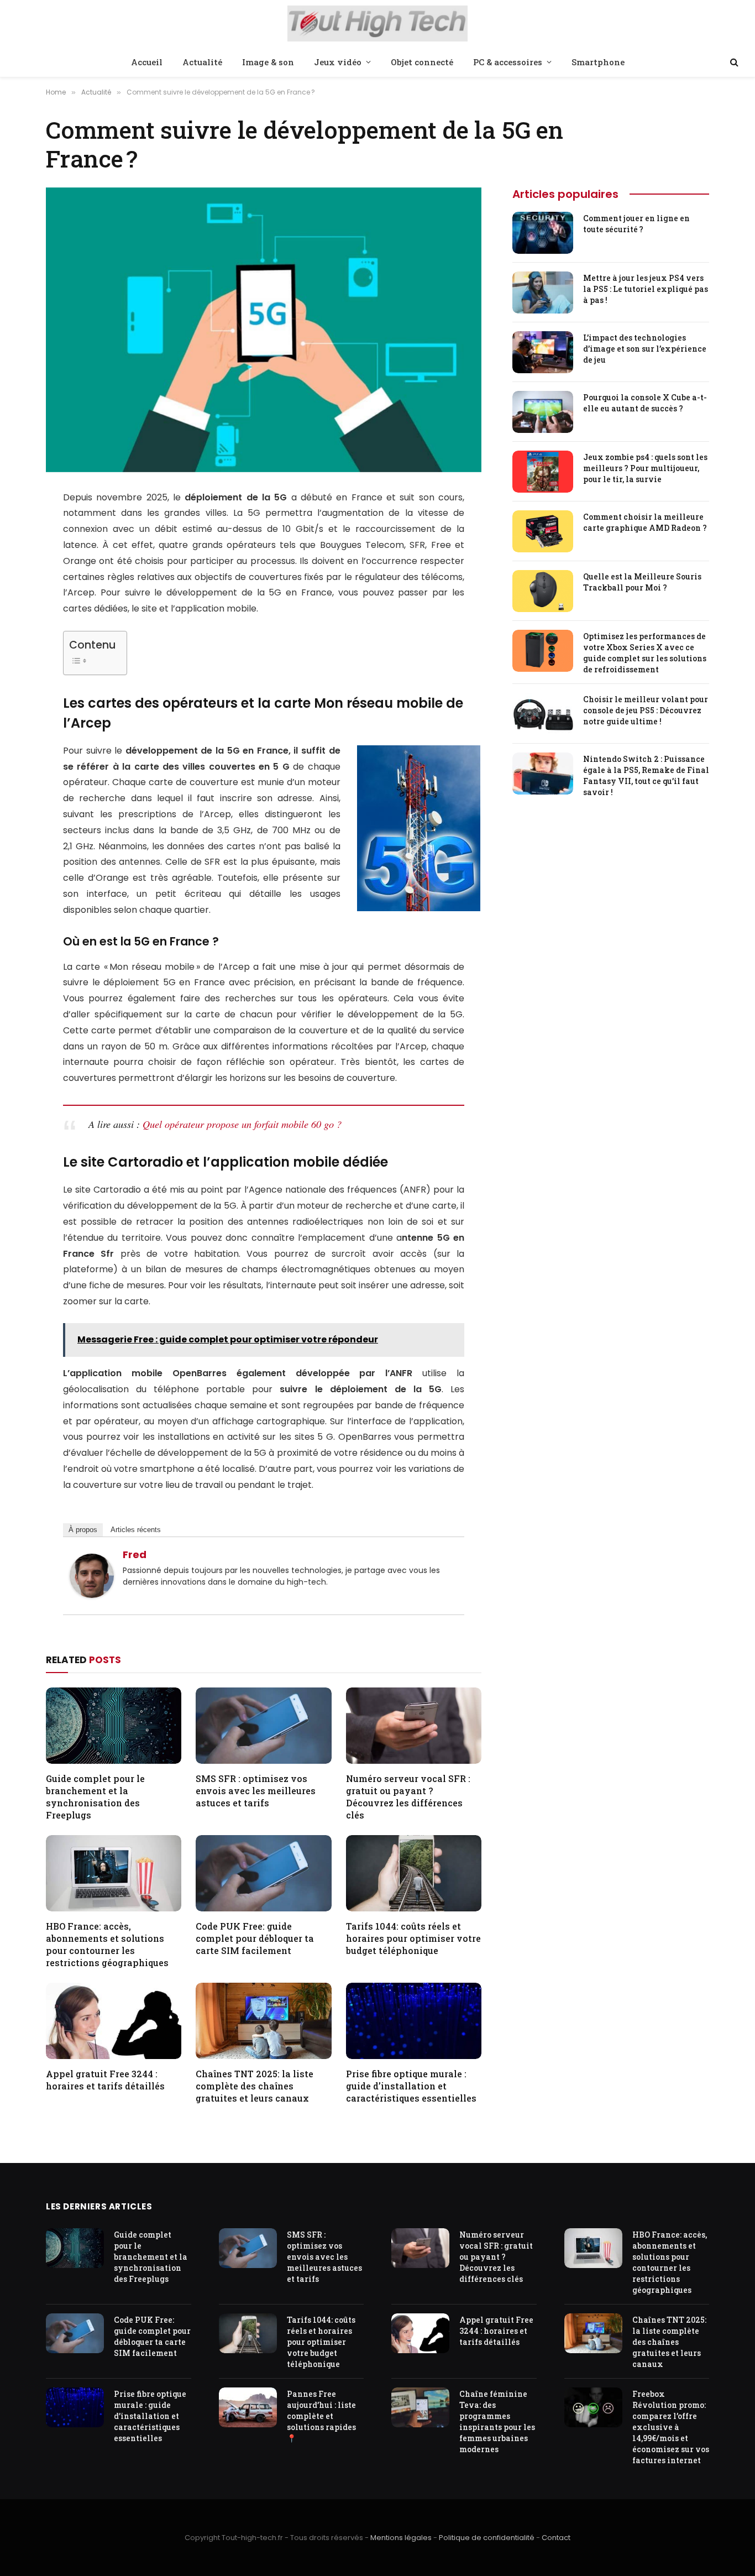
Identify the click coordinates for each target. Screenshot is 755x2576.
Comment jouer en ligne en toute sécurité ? (636, 224)
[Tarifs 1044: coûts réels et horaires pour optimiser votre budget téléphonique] (414, 1873)
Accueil (147, 62)
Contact (556, 2538)
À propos (83, 1530)
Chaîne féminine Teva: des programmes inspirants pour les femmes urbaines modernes (497, 2421)
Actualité (202, 62)
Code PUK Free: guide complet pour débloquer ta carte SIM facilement (255, 1938)
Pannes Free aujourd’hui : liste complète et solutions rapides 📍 (321, 2416)
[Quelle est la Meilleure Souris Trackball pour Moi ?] (543, 591)
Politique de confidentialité (487, 2538)
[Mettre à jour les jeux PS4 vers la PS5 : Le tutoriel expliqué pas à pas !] (543, 292)
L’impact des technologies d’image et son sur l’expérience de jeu (645, 349)
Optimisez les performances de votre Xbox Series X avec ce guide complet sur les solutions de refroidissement (645, 653)
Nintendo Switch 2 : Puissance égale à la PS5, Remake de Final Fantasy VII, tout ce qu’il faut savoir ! (646, 775)
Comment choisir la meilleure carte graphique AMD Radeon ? (645, 522)
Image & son (268, 62)
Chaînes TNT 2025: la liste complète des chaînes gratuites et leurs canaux (255, 2086)
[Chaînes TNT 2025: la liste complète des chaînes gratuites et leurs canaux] (263, 2021)
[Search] (733, 62)
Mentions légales (401, 2538)
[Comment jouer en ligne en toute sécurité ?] (543, 233)
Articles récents (136, 1530)
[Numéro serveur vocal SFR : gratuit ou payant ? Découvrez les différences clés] (414, 1726)
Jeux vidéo (338, 62)
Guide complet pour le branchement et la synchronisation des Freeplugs (95, 1796)
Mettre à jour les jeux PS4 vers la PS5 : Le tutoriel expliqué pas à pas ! (646, 289)
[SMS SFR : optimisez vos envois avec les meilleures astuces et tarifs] (263, 1726)
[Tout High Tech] (378, 25)
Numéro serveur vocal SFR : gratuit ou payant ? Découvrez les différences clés (408, 1796)
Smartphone (598, 62)
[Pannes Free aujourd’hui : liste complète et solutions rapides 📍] (248, 2408)
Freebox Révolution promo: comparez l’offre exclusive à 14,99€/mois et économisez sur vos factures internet (671, 2427)
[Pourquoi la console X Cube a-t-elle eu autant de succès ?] (543, 412)
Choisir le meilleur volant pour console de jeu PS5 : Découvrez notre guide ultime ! (646, 710)
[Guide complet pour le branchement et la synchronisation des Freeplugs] (114, 1726)
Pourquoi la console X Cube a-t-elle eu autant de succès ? (645, 403)
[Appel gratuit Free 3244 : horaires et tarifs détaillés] (114, 2021)
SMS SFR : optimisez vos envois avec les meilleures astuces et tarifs (256, 1791)
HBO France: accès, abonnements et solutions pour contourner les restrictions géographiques (107, 1944)
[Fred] (92, 1595)
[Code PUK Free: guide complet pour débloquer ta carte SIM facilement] (263, 1873)
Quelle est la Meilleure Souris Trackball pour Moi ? (642, 582)
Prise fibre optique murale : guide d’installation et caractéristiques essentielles (411, 2086)
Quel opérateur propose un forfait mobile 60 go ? (242, 1124)
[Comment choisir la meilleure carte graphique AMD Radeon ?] (543, 531)
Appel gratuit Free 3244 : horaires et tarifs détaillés (105, 2080)
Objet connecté (422, 62)
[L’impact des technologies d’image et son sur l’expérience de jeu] (543, 352)
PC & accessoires (508, 62)
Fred (135, 1555)
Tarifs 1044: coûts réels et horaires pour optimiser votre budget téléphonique (413, 1938)
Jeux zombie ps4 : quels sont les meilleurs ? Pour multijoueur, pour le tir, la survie (645, 468)
